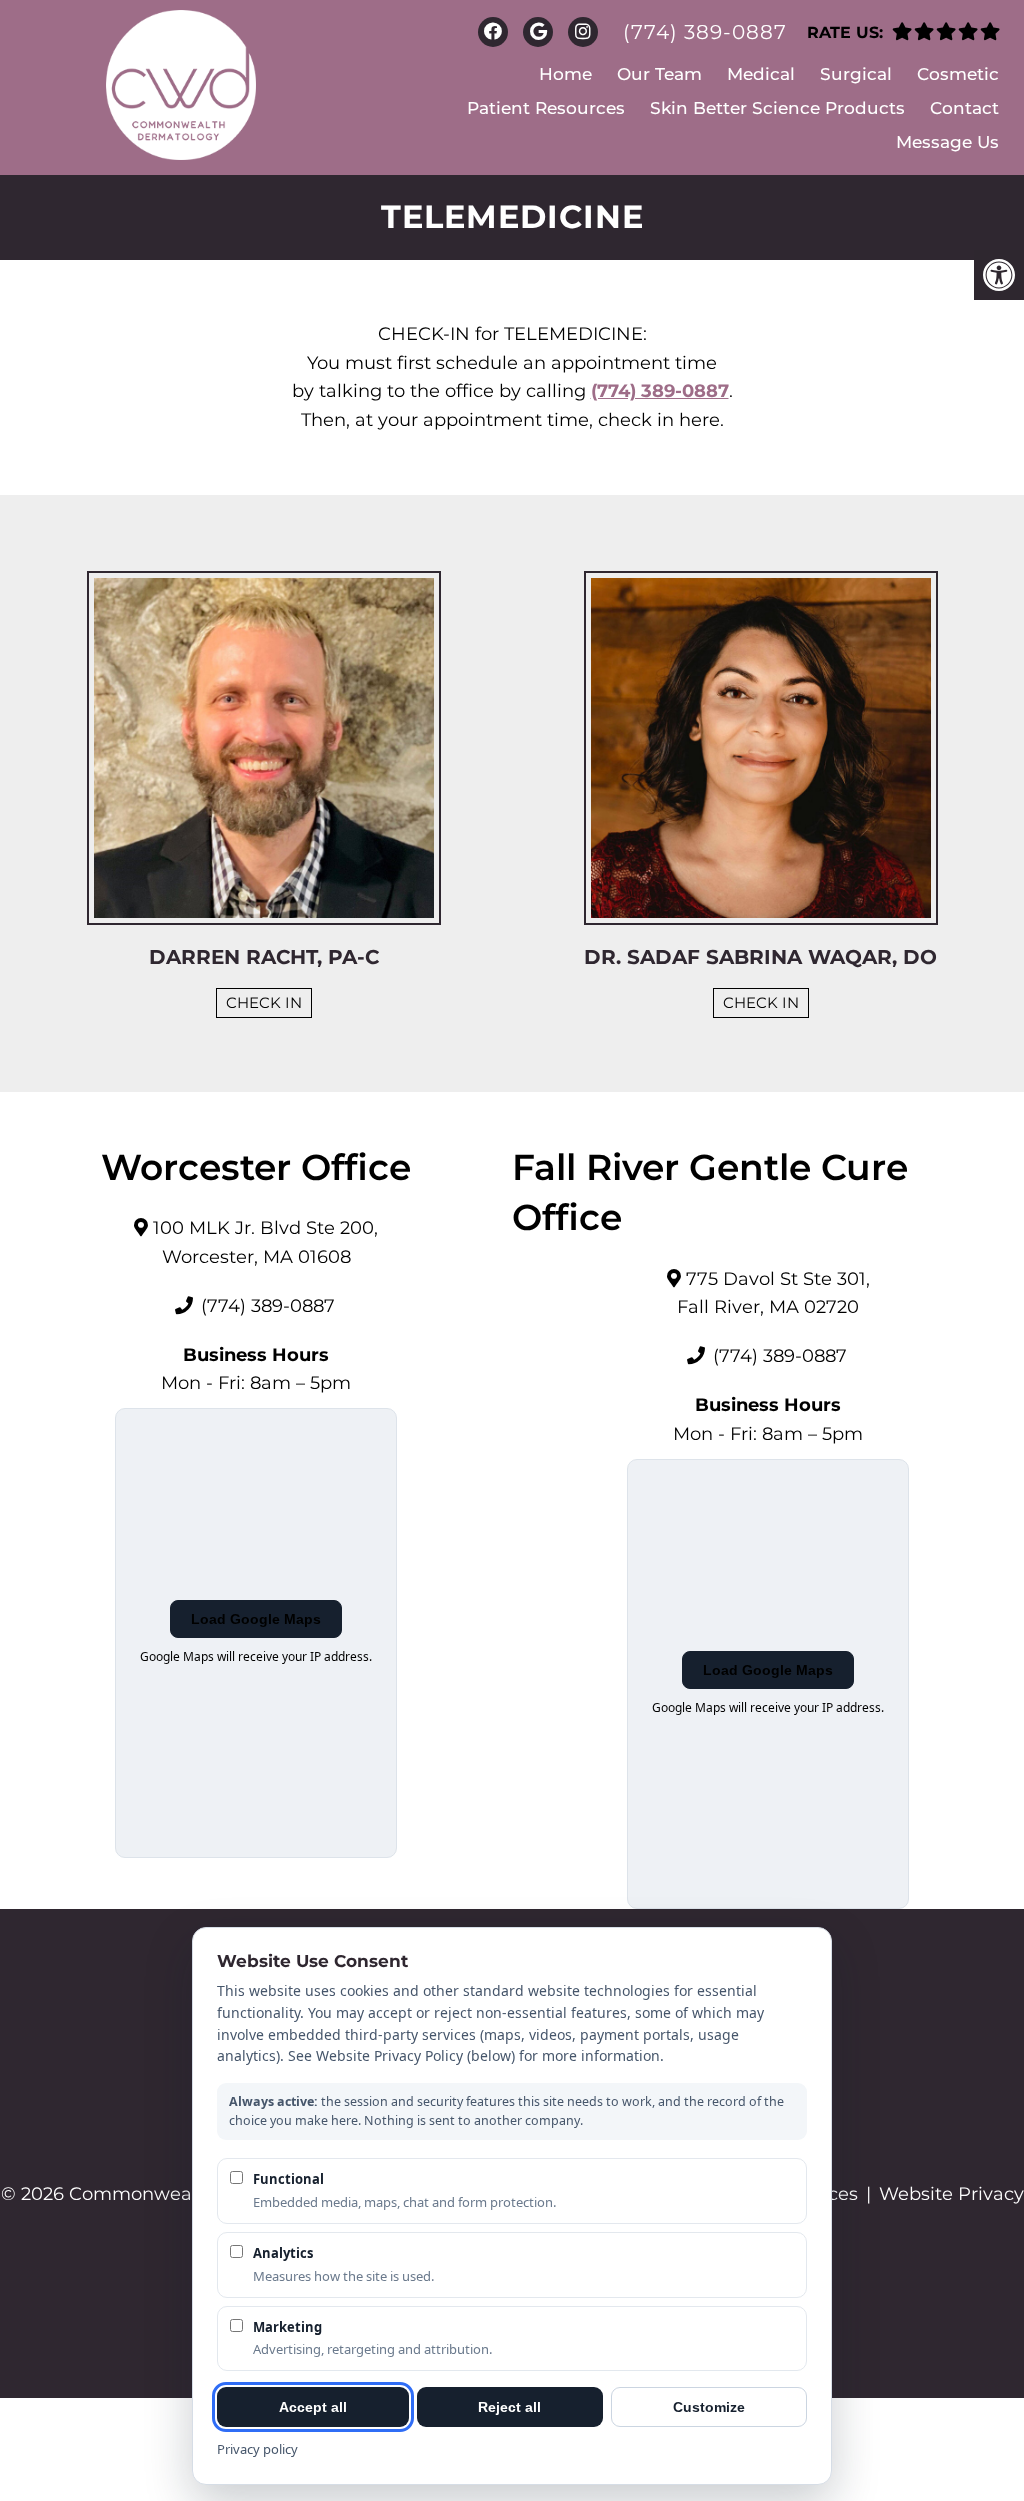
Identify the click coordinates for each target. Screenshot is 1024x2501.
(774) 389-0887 (705, 32)
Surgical (856, 74)
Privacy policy (257, 2449)
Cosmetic (958, 74)
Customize (709, 2407)
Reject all (509, 2407)
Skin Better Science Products (777, 108)
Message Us (947, 142)
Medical (761, 74)
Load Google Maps (256, 1619)
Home (565, 74)
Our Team (659, 74)
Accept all (313, 2407)
